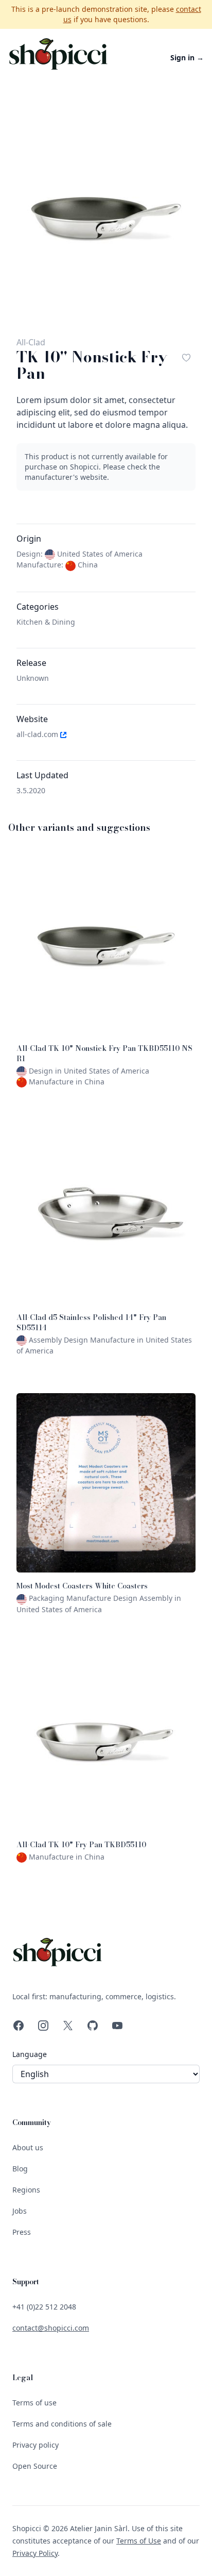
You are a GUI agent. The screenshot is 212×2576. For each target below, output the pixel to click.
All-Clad (31, 342)
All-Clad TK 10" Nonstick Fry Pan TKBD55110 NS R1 (104, 1053)
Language (30, 2054)
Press (22, 2232)
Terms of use (34, 2403)
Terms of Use (139, 2541)
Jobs (20, 2211)
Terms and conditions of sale (62, 2424)
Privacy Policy (35, 2553)
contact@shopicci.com (51, 2328)
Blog (20, 2169)
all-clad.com (38, 734)
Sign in (187, 57)
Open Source (35, 2466)
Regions (26, 2190)
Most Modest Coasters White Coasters (82, 1586)
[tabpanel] (106, 218)
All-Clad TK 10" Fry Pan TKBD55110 (81, 1845)
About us (28, 2147)
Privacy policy (36, 2445)
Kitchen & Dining (46, 622)
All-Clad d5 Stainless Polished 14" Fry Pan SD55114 (91, 1323)
